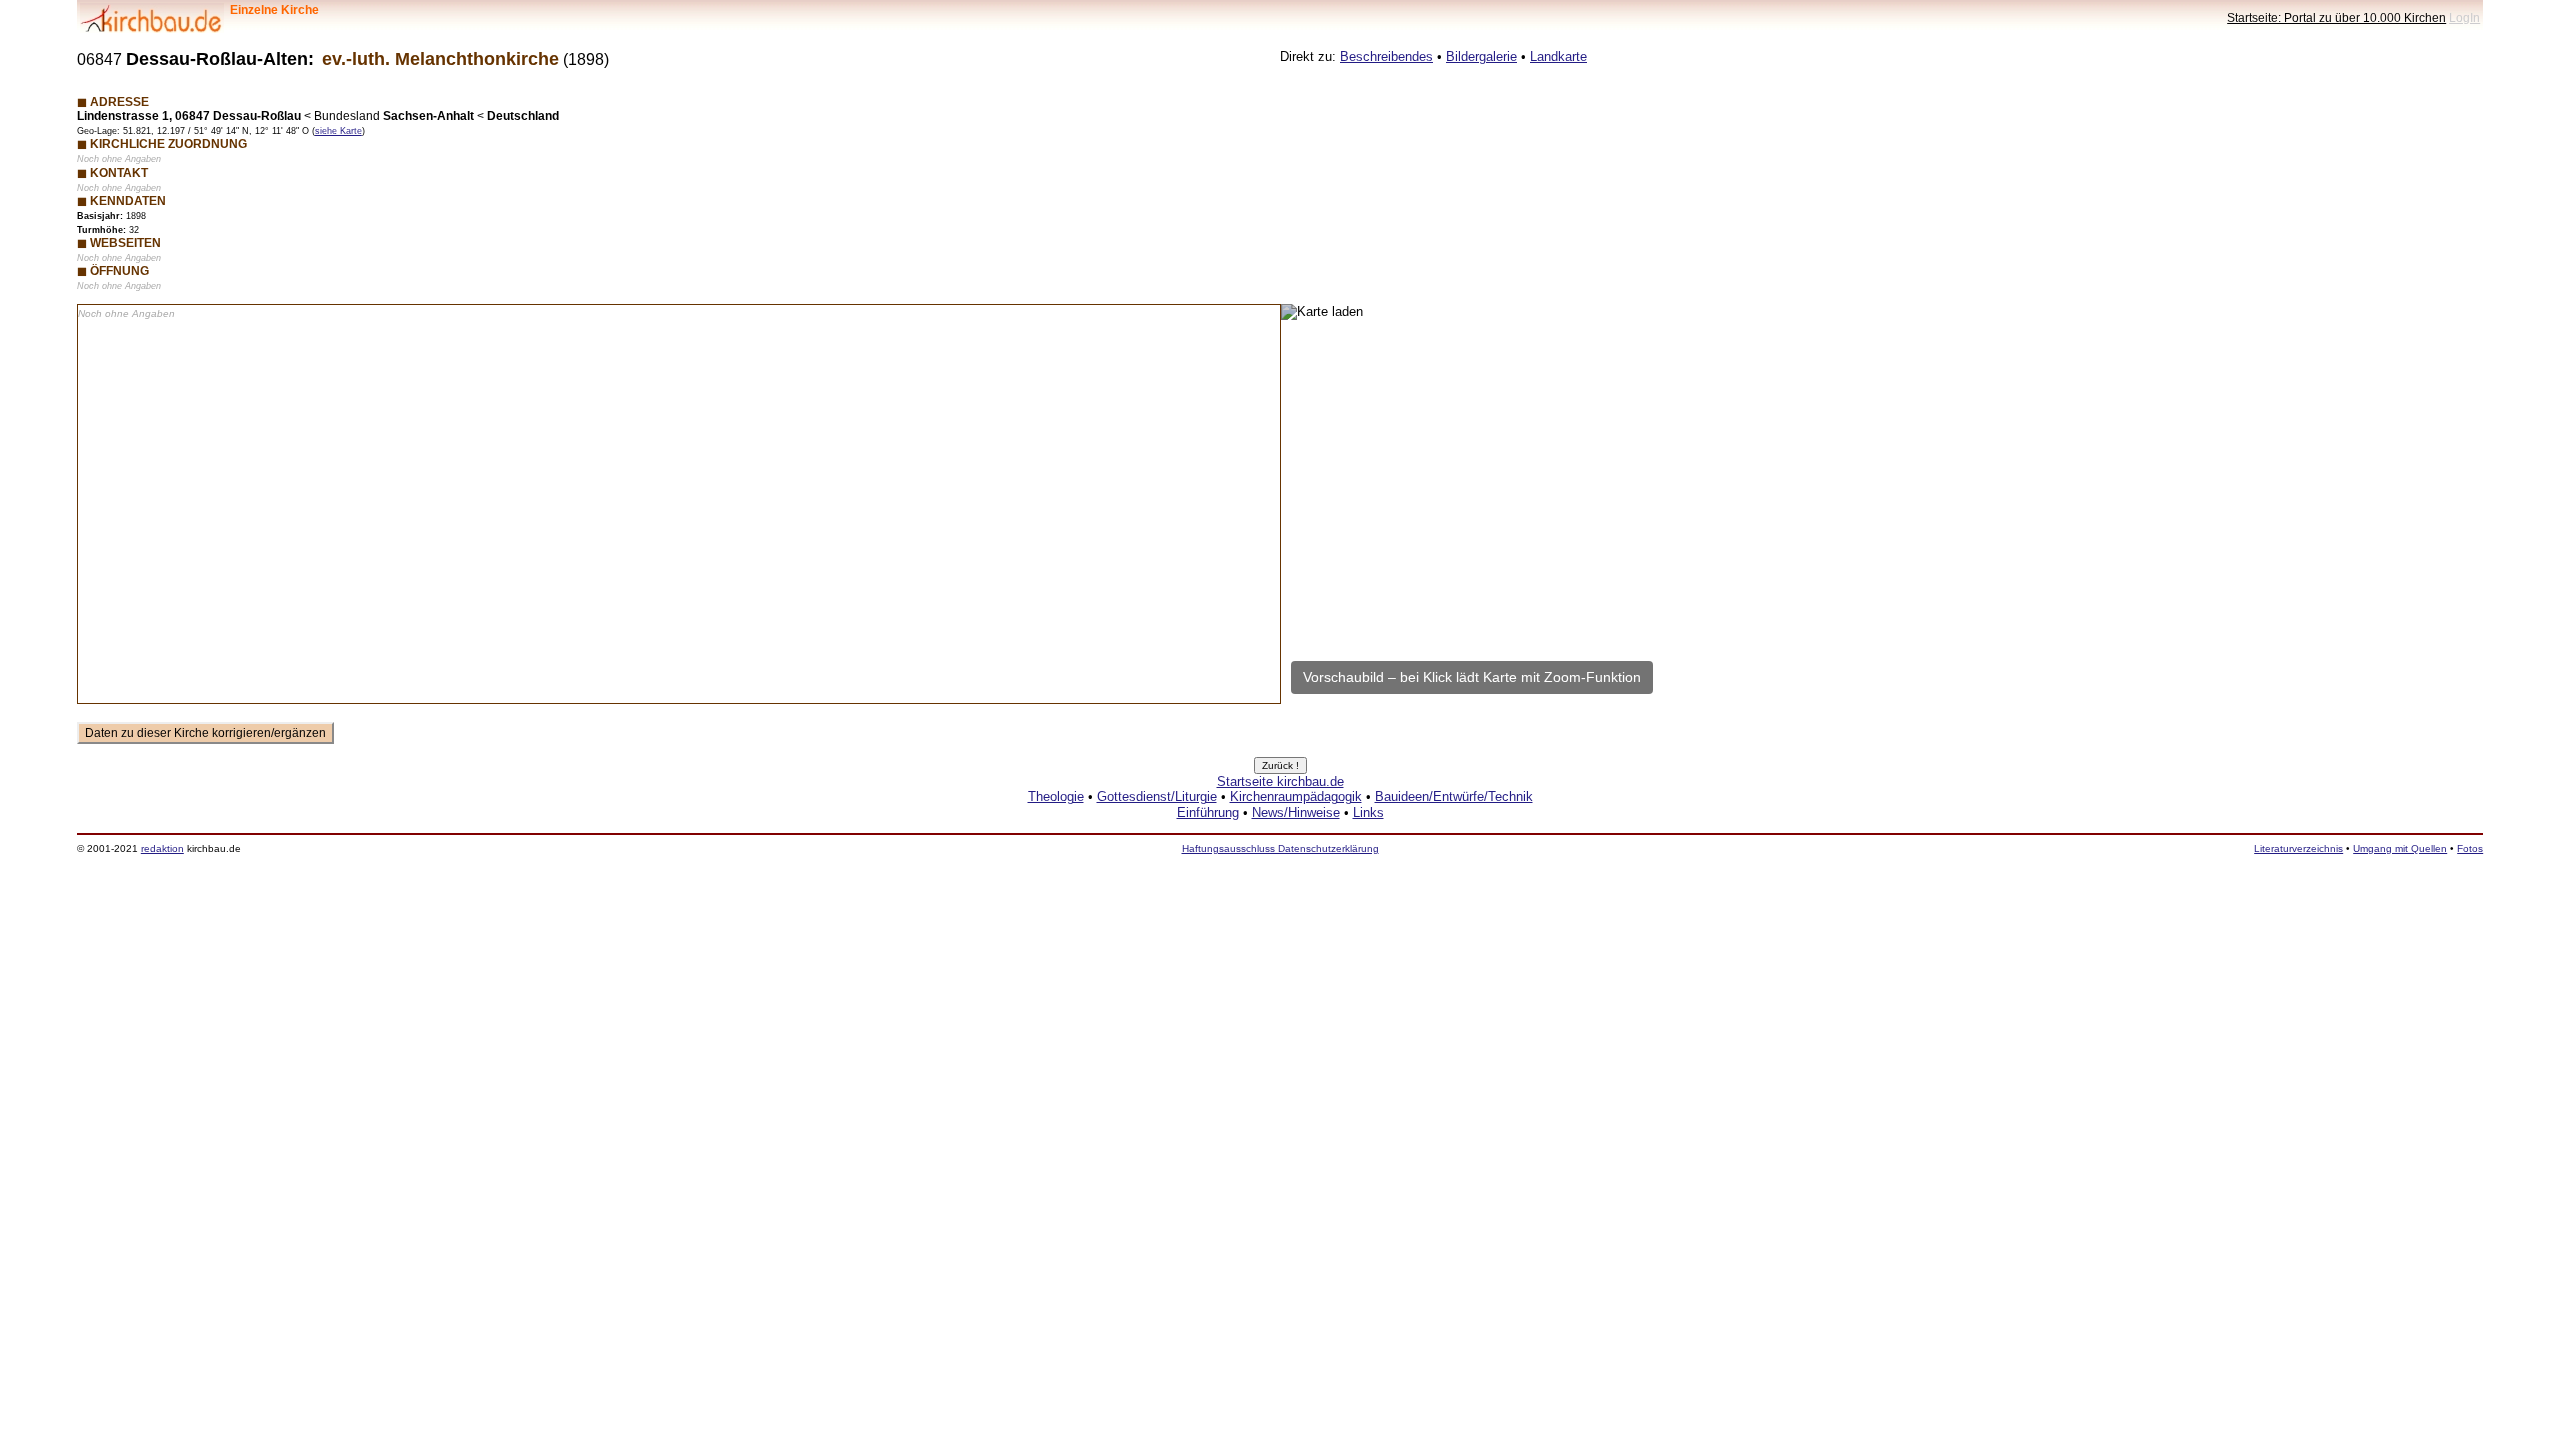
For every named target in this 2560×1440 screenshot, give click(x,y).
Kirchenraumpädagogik (1296, 796)
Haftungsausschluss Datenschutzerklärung (1280, 848)
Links (1368, 812)
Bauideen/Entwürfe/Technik (1454, 796)
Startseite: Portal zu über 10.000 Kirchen (2336, 17)
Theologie (1056, 796)
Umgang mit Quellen (2400, 848)
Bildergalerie (1481, 56)
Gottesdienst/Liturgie (1157, 796)
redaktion (162, 848)
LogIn (2464, 17)
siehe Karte (338, 131)
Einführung (1208, 812)
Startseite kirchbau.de (1280, 781)
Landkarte (1558, 56)
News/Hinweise (1296, 812)
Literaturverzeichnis (2298, 848)
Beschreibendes (1386, 56)
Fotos (2470, 848)
